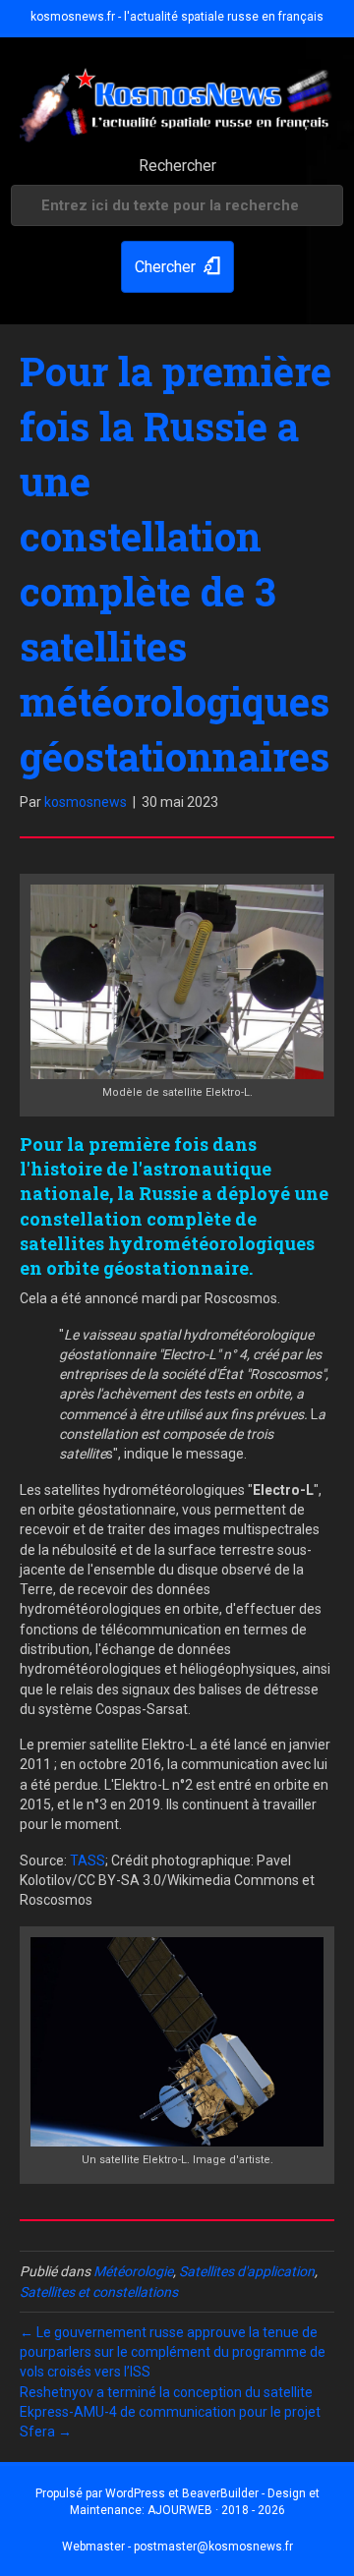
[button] (177, 267)
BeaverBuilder (220, 2493)
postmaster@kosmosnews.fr (213, 2547)
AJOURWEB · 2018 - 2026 (216, 2510)
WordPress (135, 2493)
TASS (88, 1860)
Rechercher (177, 166)
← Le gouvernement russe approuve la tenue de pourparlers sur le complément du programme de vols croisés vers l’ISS (173, 2352)
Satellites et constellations (99, 2292)
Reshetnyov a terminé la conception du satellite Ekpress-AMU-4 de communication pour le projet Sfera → (170, 2412)
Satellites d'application (247, 2271)
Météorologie (133, 2271)
